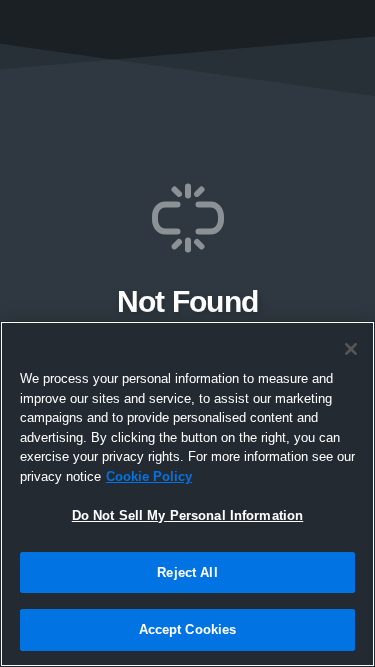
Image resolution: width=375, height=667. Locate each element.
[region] (187, 494)
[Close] (351, 349)
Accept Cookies (188, 629)
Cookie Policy (149, 476)
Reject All (187, 572)
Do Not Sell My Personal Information (188, 515)
